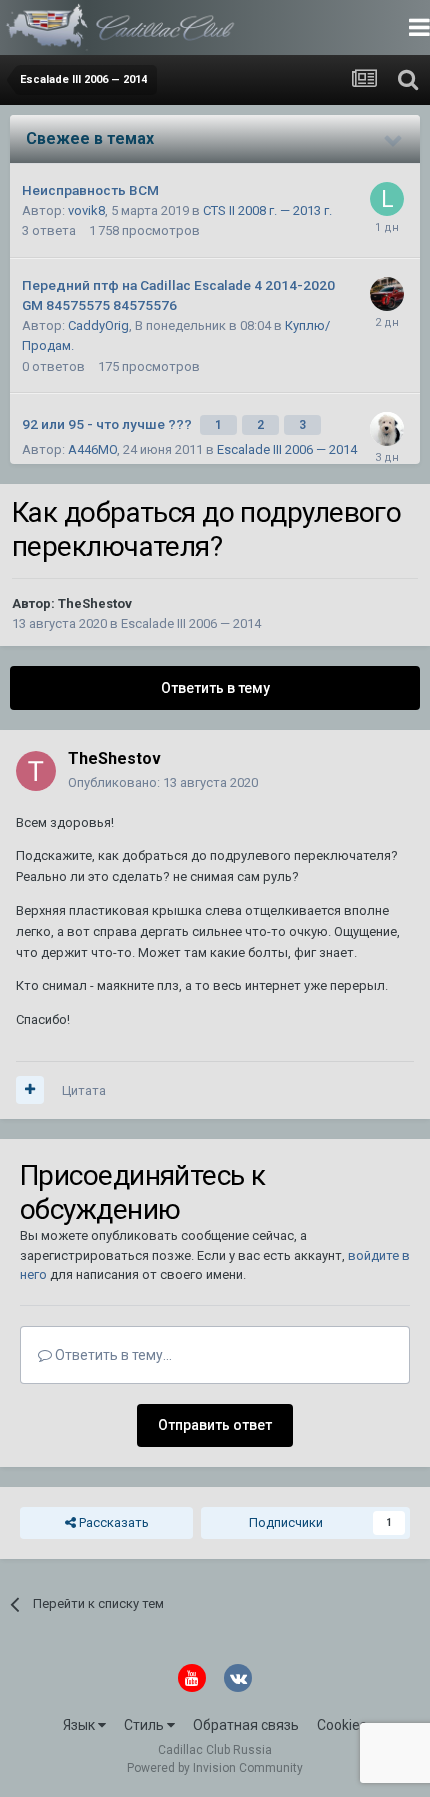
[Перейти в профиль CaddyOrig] (387, 294)
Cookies (342, 1725)
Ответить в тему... (112, 1355)
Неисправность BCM (90, 190)
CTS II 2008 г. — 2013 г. (267, 210)
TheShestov (95, 603)
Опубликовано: (163, 782)
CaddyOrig (98, 325)
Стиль (145, 1725)
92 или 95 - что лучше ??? (108, 424)
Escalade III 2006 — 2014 (287, 449)
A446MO (92, 449)
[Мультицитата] (30, 1090)
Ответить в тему (215, 688)
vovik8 (86, 210)
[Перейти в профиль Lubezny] (387, 199)
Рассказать (112, 1522)
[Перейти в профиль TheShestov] (36, 771)
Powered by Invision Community (215, 1768)
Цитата (84, 1090)
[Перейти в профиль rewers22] (387, 429)
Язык (80, 1725)
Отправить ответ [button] (215, 1425)
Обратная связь (246, 1725)
